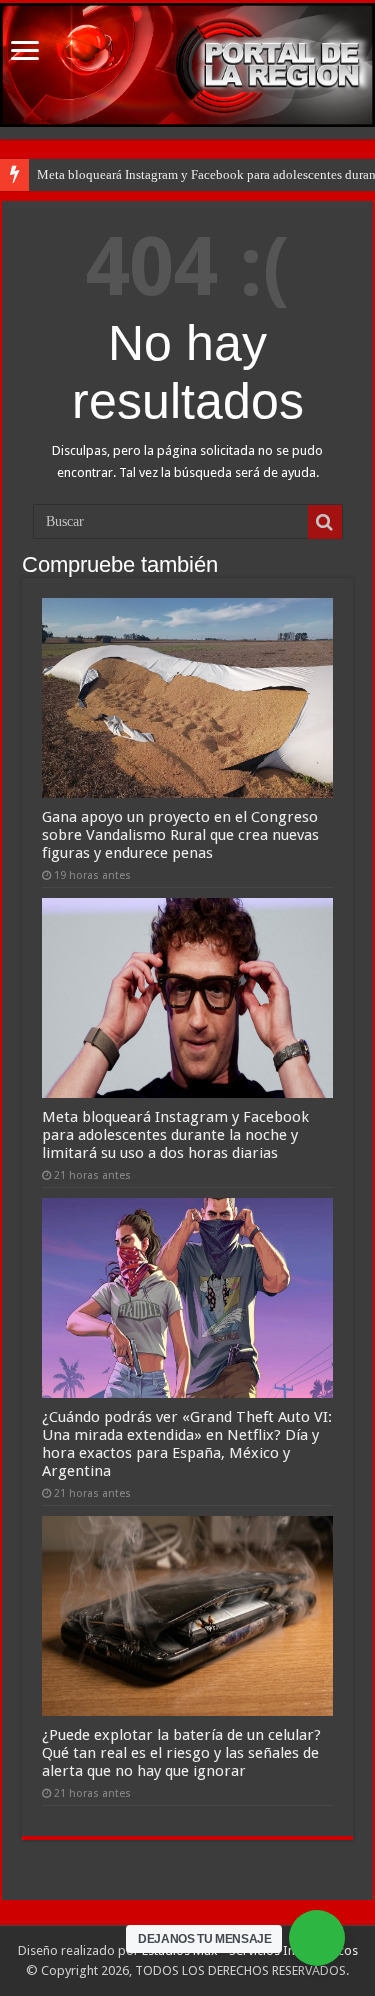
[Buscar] (325, 522)
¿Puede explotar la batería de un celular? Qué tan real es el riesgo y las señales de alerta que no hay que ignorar (181, 1753)
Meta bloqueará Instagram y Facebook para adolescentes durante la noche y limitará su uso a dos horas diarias (175, 1135)
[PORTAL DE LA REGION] (187, 65)
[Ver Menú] (25, 52)
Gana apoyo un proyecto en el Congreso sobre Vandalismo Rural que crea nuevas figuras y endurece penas (180, 835)
